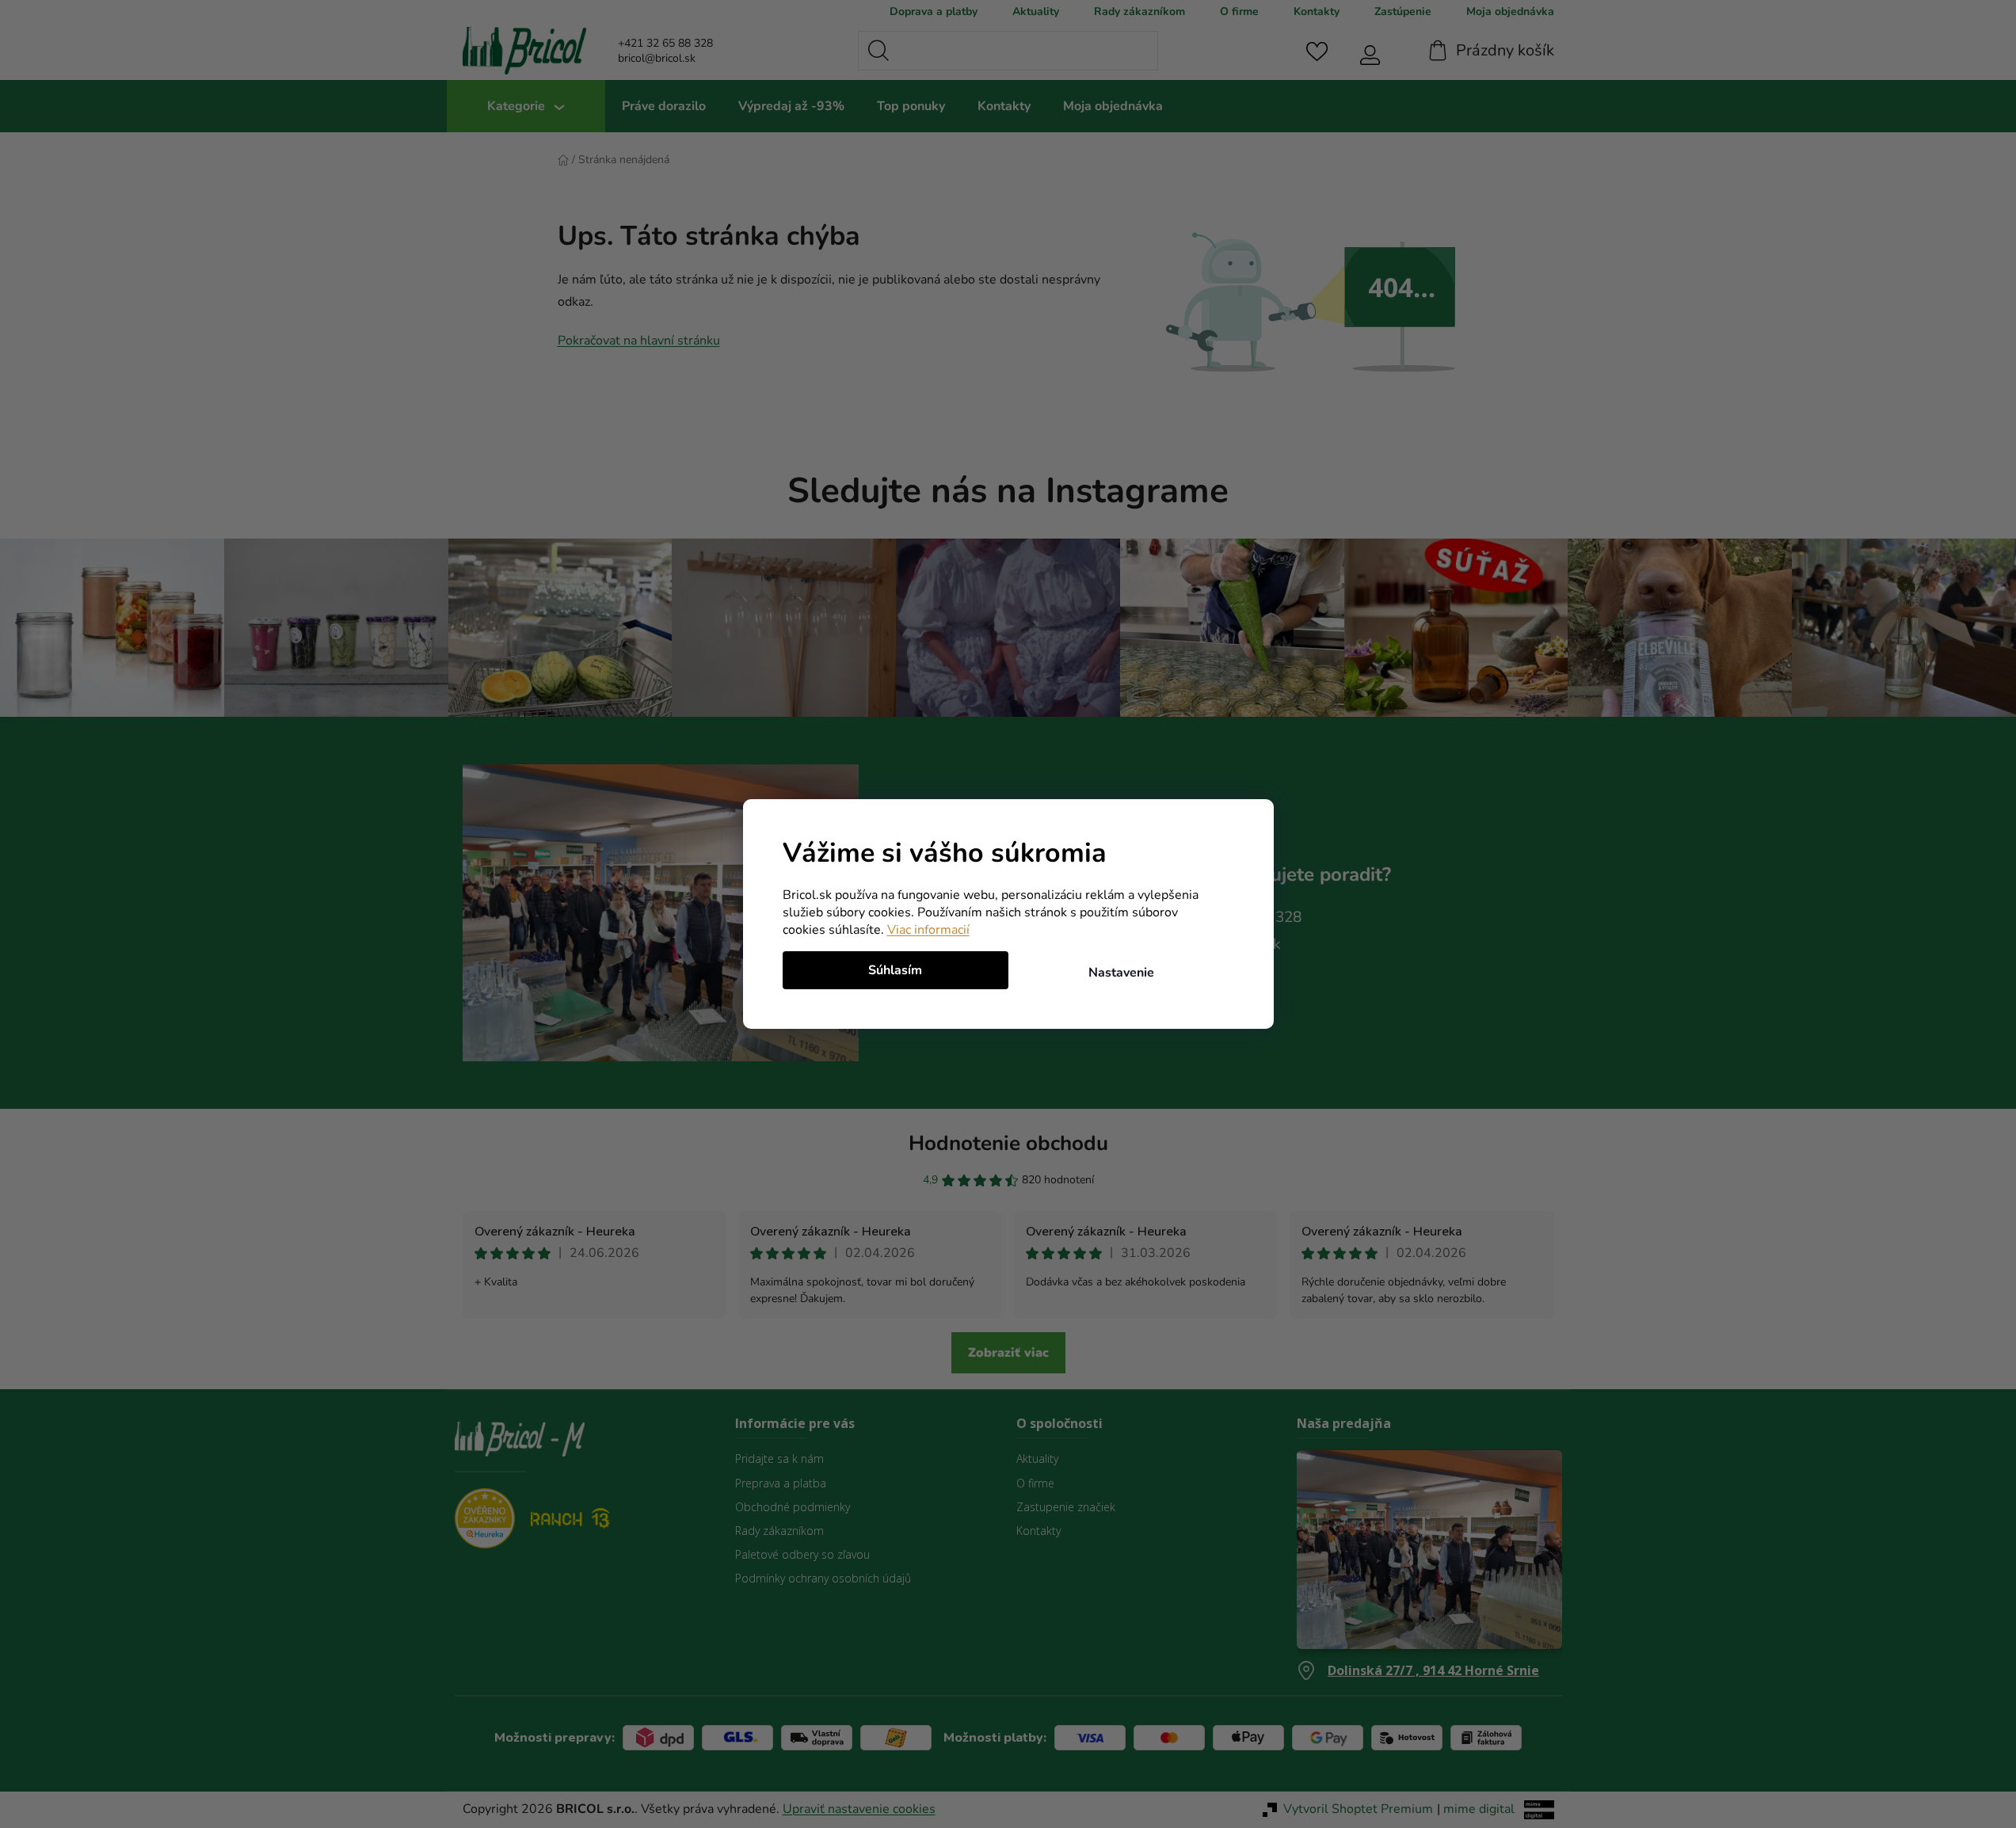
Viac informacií (928, 930)
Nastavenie (1121, 973)
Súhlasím (895, 970)
